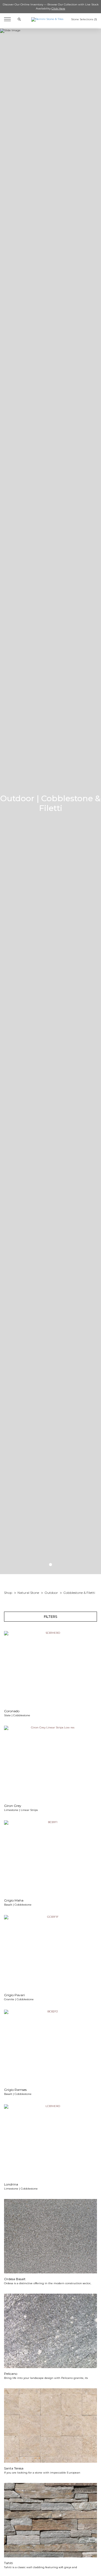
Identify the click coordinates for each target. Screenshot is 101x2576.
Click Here (58, 8)
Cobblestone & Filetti (79, 1593)
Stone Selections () (84, 19)
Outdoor (51, 1593)
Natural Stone (28, 1593)
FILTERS (50, 1617)
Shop (8, 1593)
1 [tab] (50, 1565)
